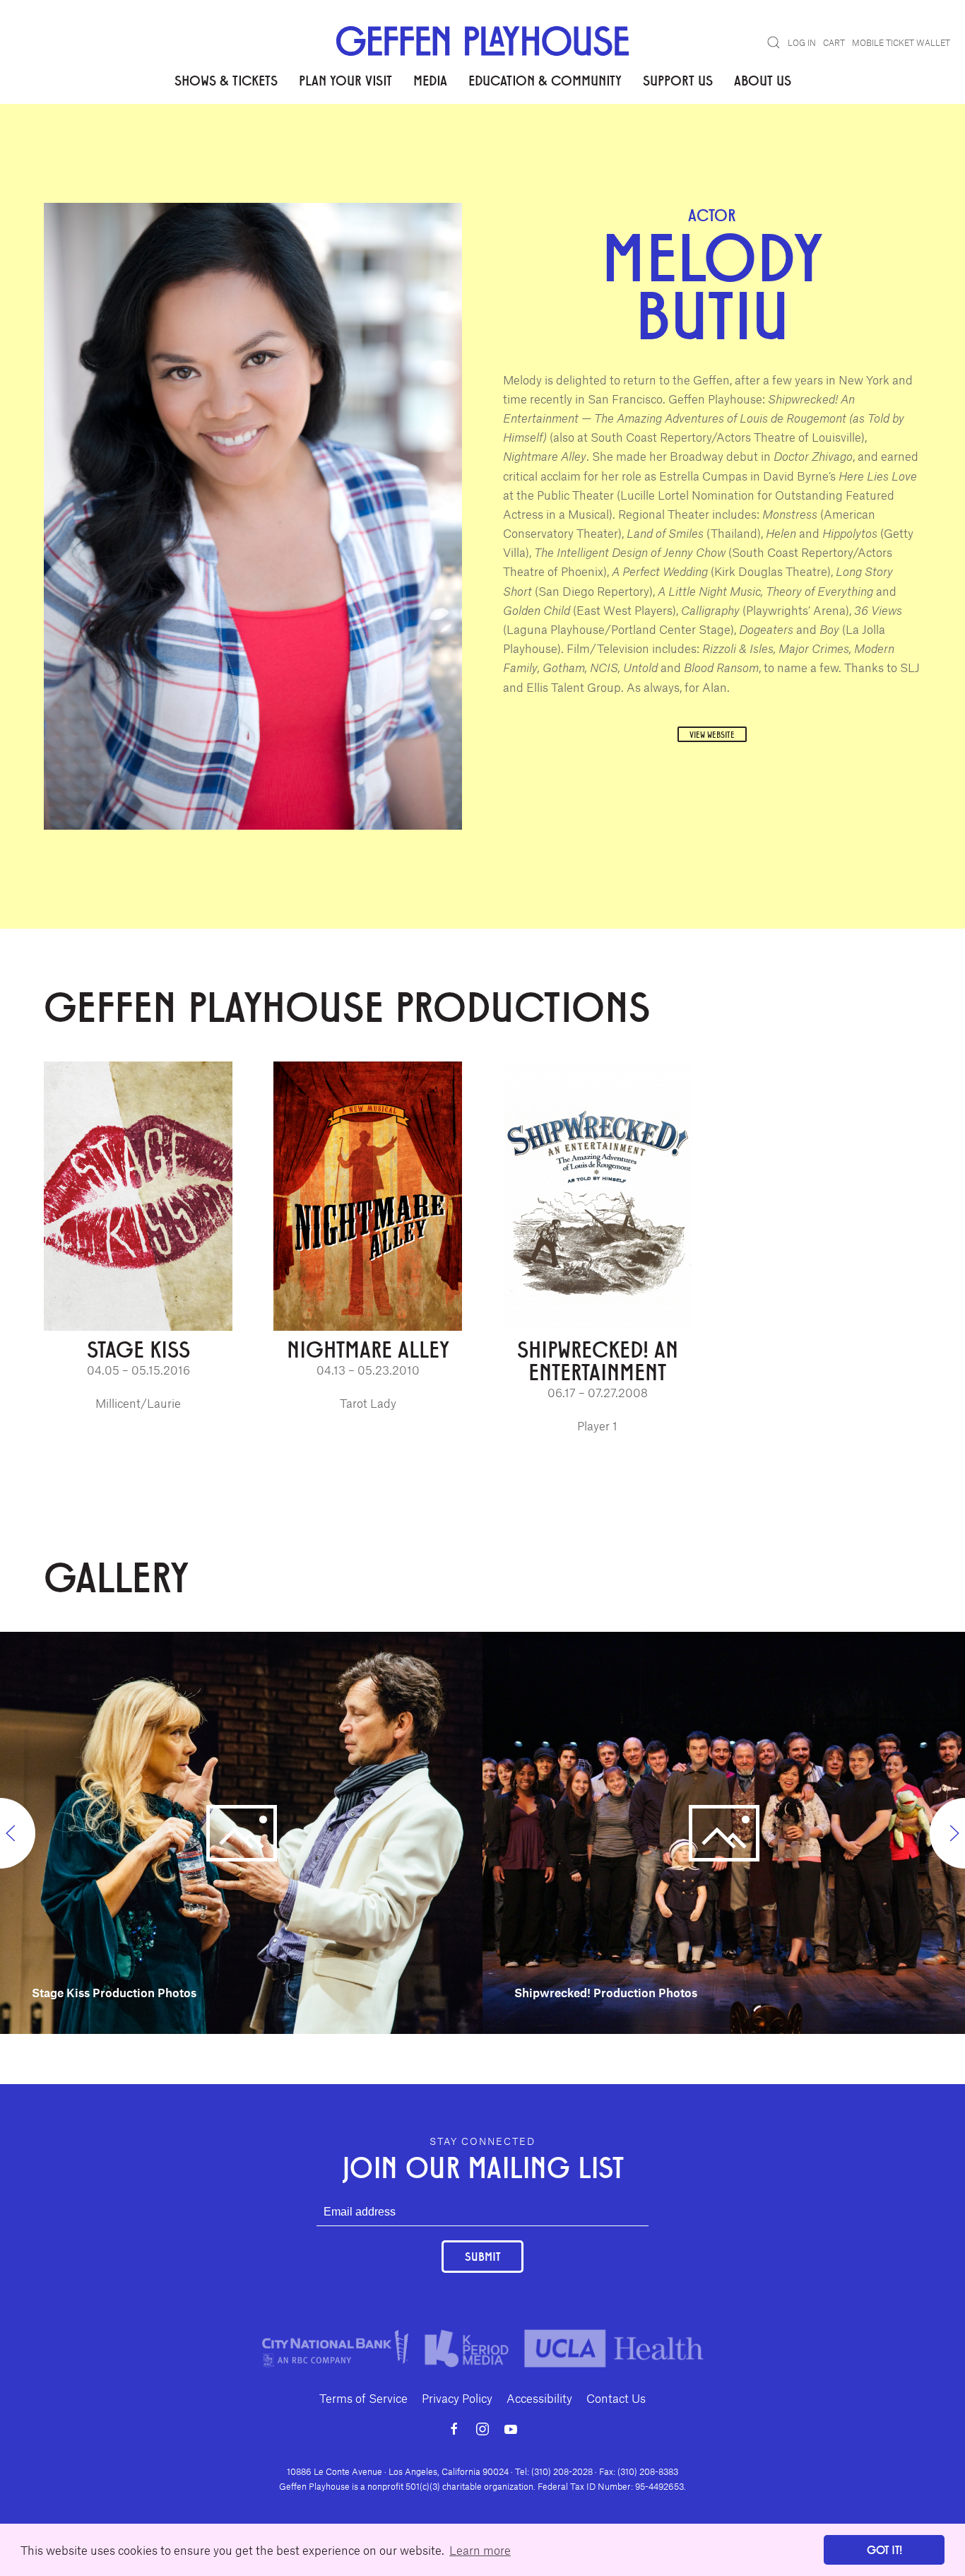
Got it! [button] (884, 2549)
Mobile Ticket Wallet (901, 42)
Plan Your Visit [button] (345, 80)
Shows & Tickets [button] (226, 80)
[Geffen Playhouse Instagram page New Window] (482, 2429)
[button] (774, 42)
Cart (834, 42)
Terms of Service (363, 2398)
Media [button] (430, 80)
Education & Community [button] (545, 80)
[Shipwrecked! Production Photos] (724, 1831)
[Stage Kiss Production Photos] (241, 1831)
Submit (482, 2256)
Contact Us (616, 2398)
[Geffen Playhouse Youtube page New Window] (511, 2429)
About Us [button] (763, 80)
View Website (712, 734)
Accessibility (539, 2398)
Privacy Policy (457, 2398)
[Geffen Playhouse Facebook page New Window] (454, 2429)
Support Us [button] (678, 80)
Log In (802, 42)
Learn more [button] (480, 2550)
